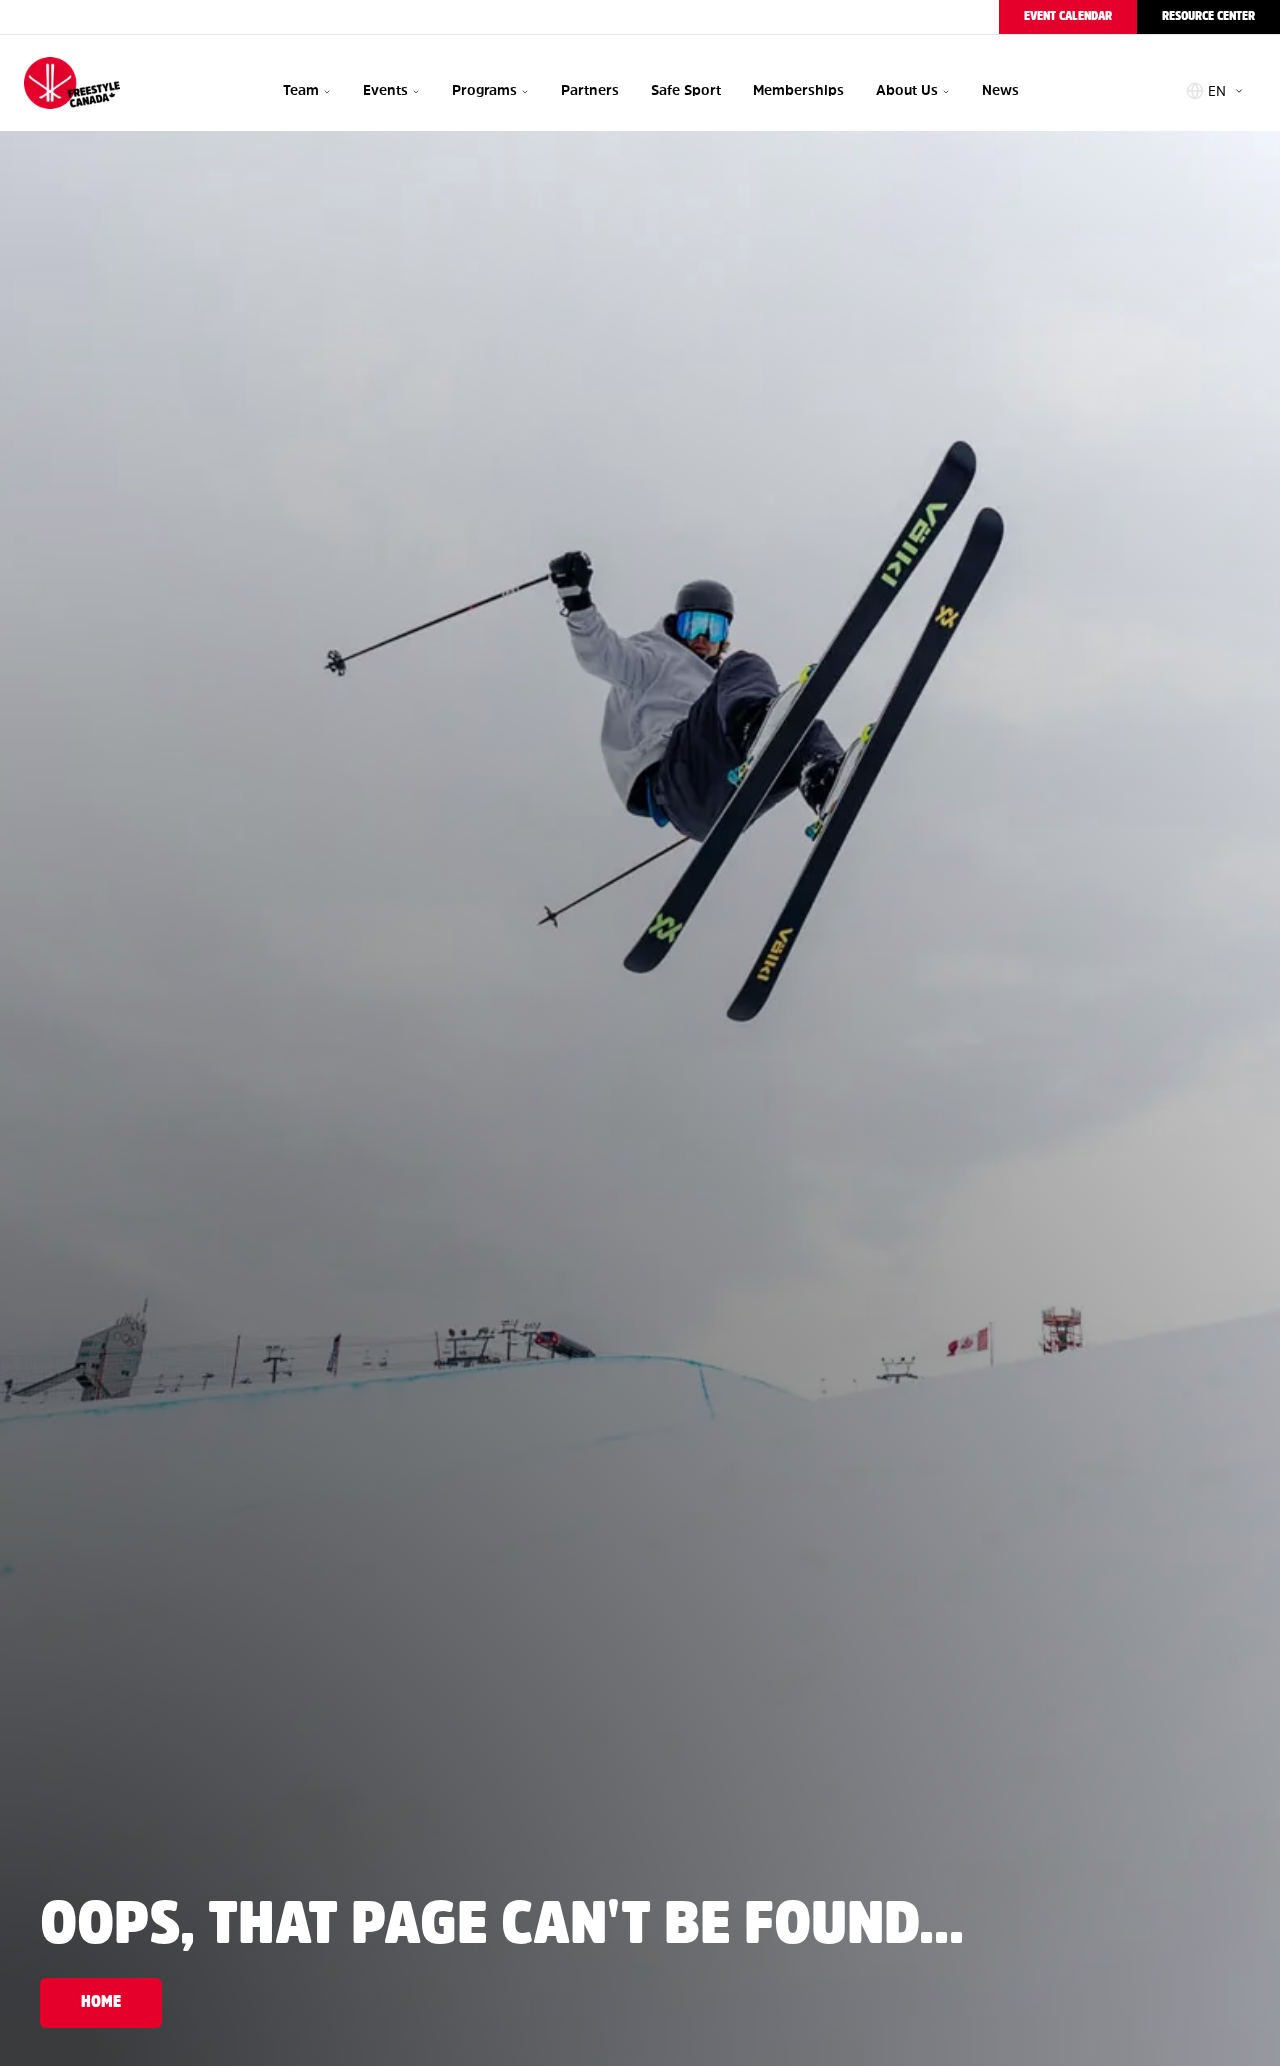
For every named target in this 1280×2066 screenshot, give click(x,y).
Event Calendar (1068, 16)
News (1000, 90)
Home (101, 2002)
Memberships (798, 90)
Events (385, 90)
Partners (590, 90)
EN (1217, 91)
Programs (484, 90)
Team (301, 90)
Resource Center (1208, 16)
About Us (907, 90)
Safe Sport (686, 90)
